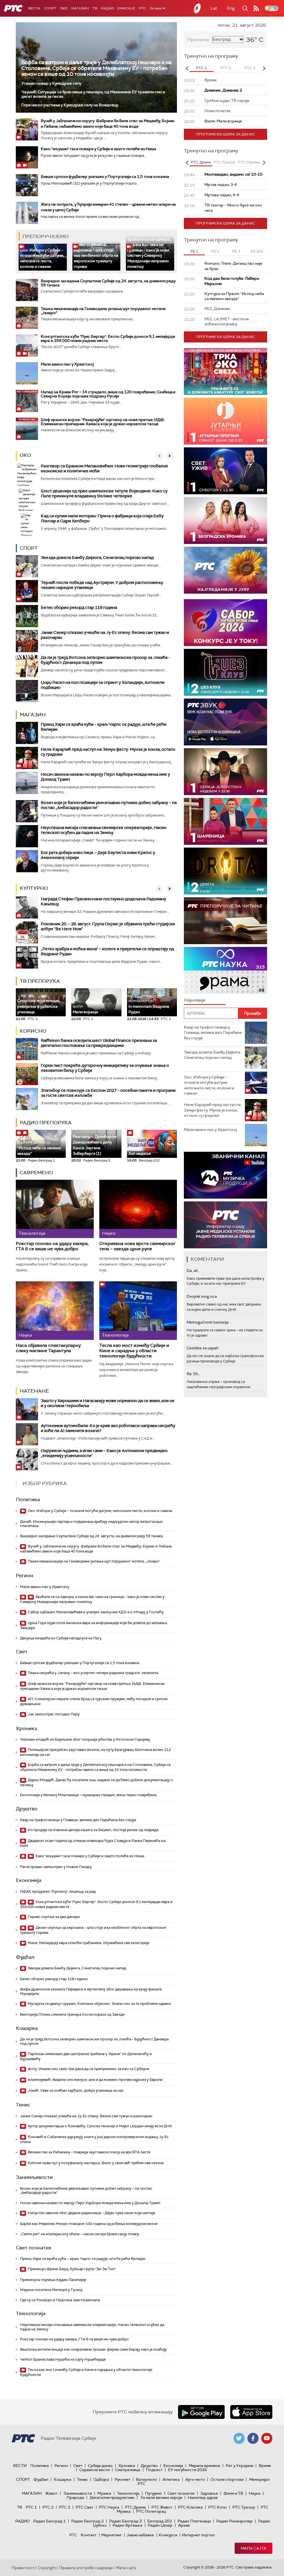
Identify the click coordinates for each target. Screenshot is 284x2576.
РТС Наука (109, 2507)
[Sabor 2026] (225, 623)
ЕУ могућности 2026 (187, 2470)
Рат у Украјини (239, 2466)
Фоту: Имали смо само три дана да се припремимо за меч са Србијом (88, 2069)
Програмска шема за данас (225, 134)
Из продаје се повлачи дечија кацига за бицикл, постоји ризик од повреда (93, 1830)
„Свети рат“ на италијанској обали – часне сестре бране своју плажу (79, 2234)
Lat (214, 8)
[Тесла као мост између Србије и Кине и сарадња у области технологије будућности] (138, 1310)
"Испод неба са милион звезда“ (39, 1148)
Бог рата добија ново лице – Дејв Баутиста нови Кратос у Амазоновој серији (98, 855)
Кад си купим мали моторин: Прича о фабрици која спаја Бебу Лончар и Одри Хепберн (102, 518)
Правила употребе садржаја (86, 2568)
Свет (22, 1652)
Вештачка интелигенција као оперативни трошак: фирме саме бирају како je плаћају (93, 2349)
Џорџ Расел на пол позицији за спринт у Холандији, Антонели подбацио (103, 685)
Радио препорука (46, 1123)
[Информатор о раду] (225, 1225)
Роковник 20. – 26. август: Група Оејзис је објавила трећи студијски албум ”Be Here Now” (108, 926)
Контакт (89, 2535)
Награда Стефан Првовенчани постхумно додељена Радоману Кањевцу (103, 901)
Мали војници (85, 1010)
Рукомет (122, 2479)
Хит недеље (140, 1153)
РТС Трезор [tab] (224, 162)
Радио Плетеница (194, 2521)
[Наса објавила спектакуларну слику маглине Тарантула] (55, 1310)
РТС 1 (31, 2507)
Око (25, 455)
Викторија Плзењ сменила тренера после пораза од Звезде (72, 2014)
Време (265, 2466)
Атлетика (171, 2479)
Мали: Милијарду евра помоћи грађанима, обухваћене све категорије (88, 1943)
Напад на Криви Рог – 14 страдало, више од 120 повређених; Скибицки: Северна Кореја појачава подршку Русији (108, 394)
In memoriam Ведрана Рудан (149, 1005)
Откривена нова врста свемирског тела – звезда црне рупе (137, 1246)
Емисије (126, 8)
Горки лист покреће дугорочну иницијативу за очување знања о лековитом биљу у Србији (105, 1068)
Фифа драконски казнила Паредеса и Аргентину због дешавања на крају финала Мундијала (91, 1991)
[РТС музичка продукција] (225, 1175)
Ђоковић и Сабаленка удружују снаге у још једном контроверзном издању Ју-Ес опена (94, 2139)
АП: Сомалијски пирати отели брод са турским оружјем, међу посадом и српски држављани (94, 1701)
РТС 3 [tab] (250, 68)
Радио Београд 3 (125, 2521)
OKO (64, 8)
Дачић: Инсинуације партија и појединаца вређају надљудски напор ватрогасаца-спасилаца (92, 1524)
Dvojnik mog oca (202, 1296)
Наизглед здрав (203, 2497)
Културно (34, 888)
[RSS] (256, 8)
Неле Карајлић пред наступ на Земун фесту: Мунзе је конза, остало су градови (108, 752)
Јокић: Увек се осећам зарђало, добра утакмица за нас (75, 2090)
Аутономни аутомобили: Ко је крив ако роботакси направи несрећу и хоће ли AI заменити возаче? (108, 1428)
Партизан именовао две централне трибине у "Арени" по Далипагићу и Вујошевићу (86, 2056)
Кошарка (27, 2028)
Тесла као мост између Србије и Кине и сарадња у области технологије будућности (134, 1351)
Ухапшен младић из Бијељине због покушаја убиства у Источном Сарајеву (85, 1739)
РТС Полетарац (151, 2511)
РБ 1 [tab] (194, 251)
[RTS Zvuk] (225, 722)
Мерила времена (204, 2466)
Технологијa (31, 2313)
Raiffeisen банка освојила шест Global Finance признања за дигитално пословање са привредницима (99, 1043)
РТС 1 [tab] (201, 68)
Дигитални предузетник (112, 2497)
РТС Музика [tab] (249, 162)
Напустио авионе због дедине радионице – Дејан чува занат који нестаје (91, 2213)
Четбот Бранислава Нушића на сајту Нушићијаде (63, 2359)
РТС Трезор (244, 2507)
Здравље (209, 2493)
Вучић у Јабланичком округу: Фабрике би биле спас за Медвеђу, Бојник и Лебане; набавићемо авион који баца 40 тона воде (96, 1549)
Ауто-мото (195, 2479)
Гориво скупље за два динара (53, 1917)
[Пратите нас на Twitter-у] (239, 2438)
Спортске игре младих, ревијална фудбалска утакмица (39, 1006)
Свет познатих (34, 2248)
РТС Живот (162, 2507)
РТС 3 (65, 2507)
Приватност (23, 2568)
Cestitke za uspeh (203, 1348)
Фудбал (25, 1957)
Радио (107, 8)
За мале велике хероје (161, 2497)
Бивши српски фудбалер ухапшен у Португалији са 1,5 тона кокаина (105, 177)
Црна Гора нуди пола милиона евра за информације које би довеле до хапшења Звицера (93, 1625)
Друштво (27, 1809)
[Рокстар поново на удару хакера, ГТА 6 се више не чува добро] (55, 1209)
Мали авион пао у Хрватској (67, 364)
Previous (187, 68)
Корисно (33, 1031)
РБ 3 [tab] (236, 251)
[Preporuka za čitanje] (225, 921)
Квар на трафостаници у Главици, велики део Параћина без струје (78, 1820)
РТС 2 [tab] (226, 68)
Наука (255, 2493)
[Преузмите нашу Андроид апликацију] (201, 2412)
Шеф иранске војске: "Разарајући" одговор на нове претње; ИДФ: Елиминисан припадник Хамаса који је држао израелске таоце (103, 422)
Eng (231, 8)
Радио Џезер (160, 2525)
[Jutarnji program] (225, 421)
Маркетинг (111, 2535)
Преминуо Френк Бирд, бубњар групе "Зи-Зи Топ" (71, 2269)
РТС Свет (85, 2507)
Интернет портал (198, 2535)
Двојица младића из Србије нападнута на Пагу (61, 1638)
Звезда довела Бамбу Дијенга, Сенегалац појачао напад (97, 558)
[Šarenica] (225, 821)
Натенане (34, 1391)
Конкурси (168, 2535)
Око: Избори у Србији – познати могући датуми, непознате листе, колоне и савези (42, 258)
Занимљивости (34, 2177)
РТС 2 (48, 2507)
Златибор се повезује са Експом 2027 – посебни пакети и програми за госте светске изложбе (108, 1093)
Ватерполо (146, 2479)
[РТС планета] (197, 8)
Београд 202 (160, 2521)
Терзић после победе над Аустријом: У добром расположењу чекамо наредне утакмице (102, 585)
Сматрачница (128, 2470)
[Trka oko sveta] (225, 371)
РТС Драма (135, 2507)
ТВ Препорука (40, 981)
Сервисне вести (94, 2470)
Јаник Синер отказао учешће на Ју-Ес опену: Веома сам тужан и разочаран (105, 635)
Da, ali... (193, 1271)
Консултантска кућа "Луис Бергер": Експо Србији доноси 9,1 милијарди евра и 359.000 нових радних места (108, 338)
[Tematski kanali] (225, 970)
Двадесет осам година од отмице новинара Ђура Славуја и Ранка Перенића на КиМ (93, 1843)
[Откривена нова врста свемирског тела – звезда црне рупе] (138, 1209)
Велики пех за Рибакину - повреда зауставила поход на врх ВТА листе (89, 2152)
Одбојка (101, 2479)
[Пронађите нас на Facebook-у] (253, 2438)
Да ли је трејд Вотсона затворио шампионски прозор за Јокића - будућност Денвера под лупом (105, 660)
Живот (51, 2493)
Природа (75, 2497)
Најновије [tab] (195, 1000)
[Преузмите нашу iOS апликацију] (251, 2412)
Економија (29, 1880)
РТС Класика (190, 2507)
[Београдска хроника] (225, 521)
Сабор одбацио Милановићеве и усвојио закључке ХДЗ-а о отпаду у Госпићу (95, 1612)
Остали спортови (227, 2479)
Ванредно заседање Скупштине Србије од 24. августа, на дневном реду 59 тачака (108, 283)
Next (264, 68)
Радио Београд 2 (88, 2521)
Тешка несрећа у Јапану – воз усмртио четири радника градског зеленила (92, 1673)
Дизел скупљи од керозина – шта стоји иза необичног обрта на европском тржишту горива (96, 255)
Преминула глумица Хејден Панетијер (53, 2280)
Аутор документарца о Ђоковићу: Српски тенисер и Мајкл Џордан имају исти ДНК (99, 2126)
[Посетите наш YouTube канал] (267, 2438)
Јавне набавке (140, 2535)
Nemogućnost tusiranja (208, 1322)
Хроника (26, 1728)
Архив (184, 2525)
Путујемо (154, 2493)
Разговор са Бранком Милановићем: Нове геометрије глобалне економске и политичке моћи (104, 468)
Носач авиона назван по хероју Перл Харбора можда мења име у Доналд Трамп (105, 777)
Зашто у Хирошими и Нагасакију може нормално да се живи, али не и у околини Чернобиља (108, 1403)
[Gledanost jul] (225, 570)
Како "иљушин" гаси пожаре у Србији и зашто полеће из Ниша (98, 149)
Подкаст (154, 2470)
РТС (142, 8)
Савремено (36, 1173)
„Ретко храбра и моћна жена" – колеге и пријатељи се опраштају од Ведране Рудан (107, 951)
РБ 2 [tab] (215, 251)
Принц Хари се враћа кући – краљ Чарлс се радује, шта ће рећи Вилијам (104, 727)
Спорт (50, 8)
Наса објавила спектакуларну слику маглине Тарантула (48, 1348)
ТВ (95, 8)
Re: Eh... (194, 1374)
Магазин (80, 8)
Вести (34, 8)
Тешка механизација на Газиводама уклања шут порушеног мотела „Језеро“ (103, 311)
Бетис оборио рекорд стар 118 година (79, 608)
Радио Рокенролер (234, 2521)
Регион (25, 1576)
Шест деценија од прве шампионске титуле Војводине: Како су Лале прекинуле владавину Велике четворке (104, 493)
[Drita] (225, 871)
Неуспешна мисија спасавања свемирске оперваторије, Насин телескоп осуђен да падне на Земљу (104, 830)
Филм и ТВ (233, 2493)
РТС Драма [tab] (201, 162)
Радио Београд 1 (50, 2521)
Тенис (23, 2105)
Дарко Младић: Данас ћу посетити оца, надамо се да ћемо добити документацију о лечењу (96, 1782)
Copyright (47, 2568)
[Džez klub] (225, 672)
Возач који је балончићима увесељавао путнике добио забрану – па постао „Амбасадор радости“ (109, 805)
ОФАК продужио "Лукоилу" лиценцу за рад (58, 1891)
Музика (104, 2493)
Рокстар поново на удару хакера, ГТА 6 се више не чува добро (52, 1246)
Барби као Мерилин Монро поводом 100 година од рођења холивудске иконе (89, 2224)
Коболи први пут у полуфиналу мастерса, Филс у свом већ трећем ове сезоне (95, 2163)
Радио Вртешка (127, 2525)
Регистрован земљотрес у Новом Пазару (56, 1867)
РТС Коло (218, 2507)
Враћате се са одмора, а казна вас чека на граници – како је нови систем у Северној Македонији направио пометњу (149, 253)
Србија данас (100, 2466)
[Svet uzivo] (225, 471)
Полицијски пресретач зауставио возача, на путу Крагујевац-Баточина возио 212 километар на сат (95, 1752)
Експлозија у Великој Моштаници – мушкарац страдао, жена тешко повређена (88, 1795)
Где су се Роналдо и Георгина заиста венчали (60, 2300)
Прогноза (198, 40)
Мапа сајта (253, 2548)
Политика (28, 1499)
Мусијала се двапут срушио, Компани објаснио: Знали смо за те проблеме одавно (99, 2004)
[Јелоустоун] (225, 772)
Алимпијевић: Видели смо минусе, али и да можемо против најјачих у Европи (95, 2080)
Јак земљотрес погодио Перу (53, 1714)
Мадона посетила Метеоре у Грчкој (51, 2290)
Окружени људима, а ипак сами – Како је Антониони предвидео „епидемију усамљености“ (104, 1453)
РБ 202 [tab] (257, 251)
